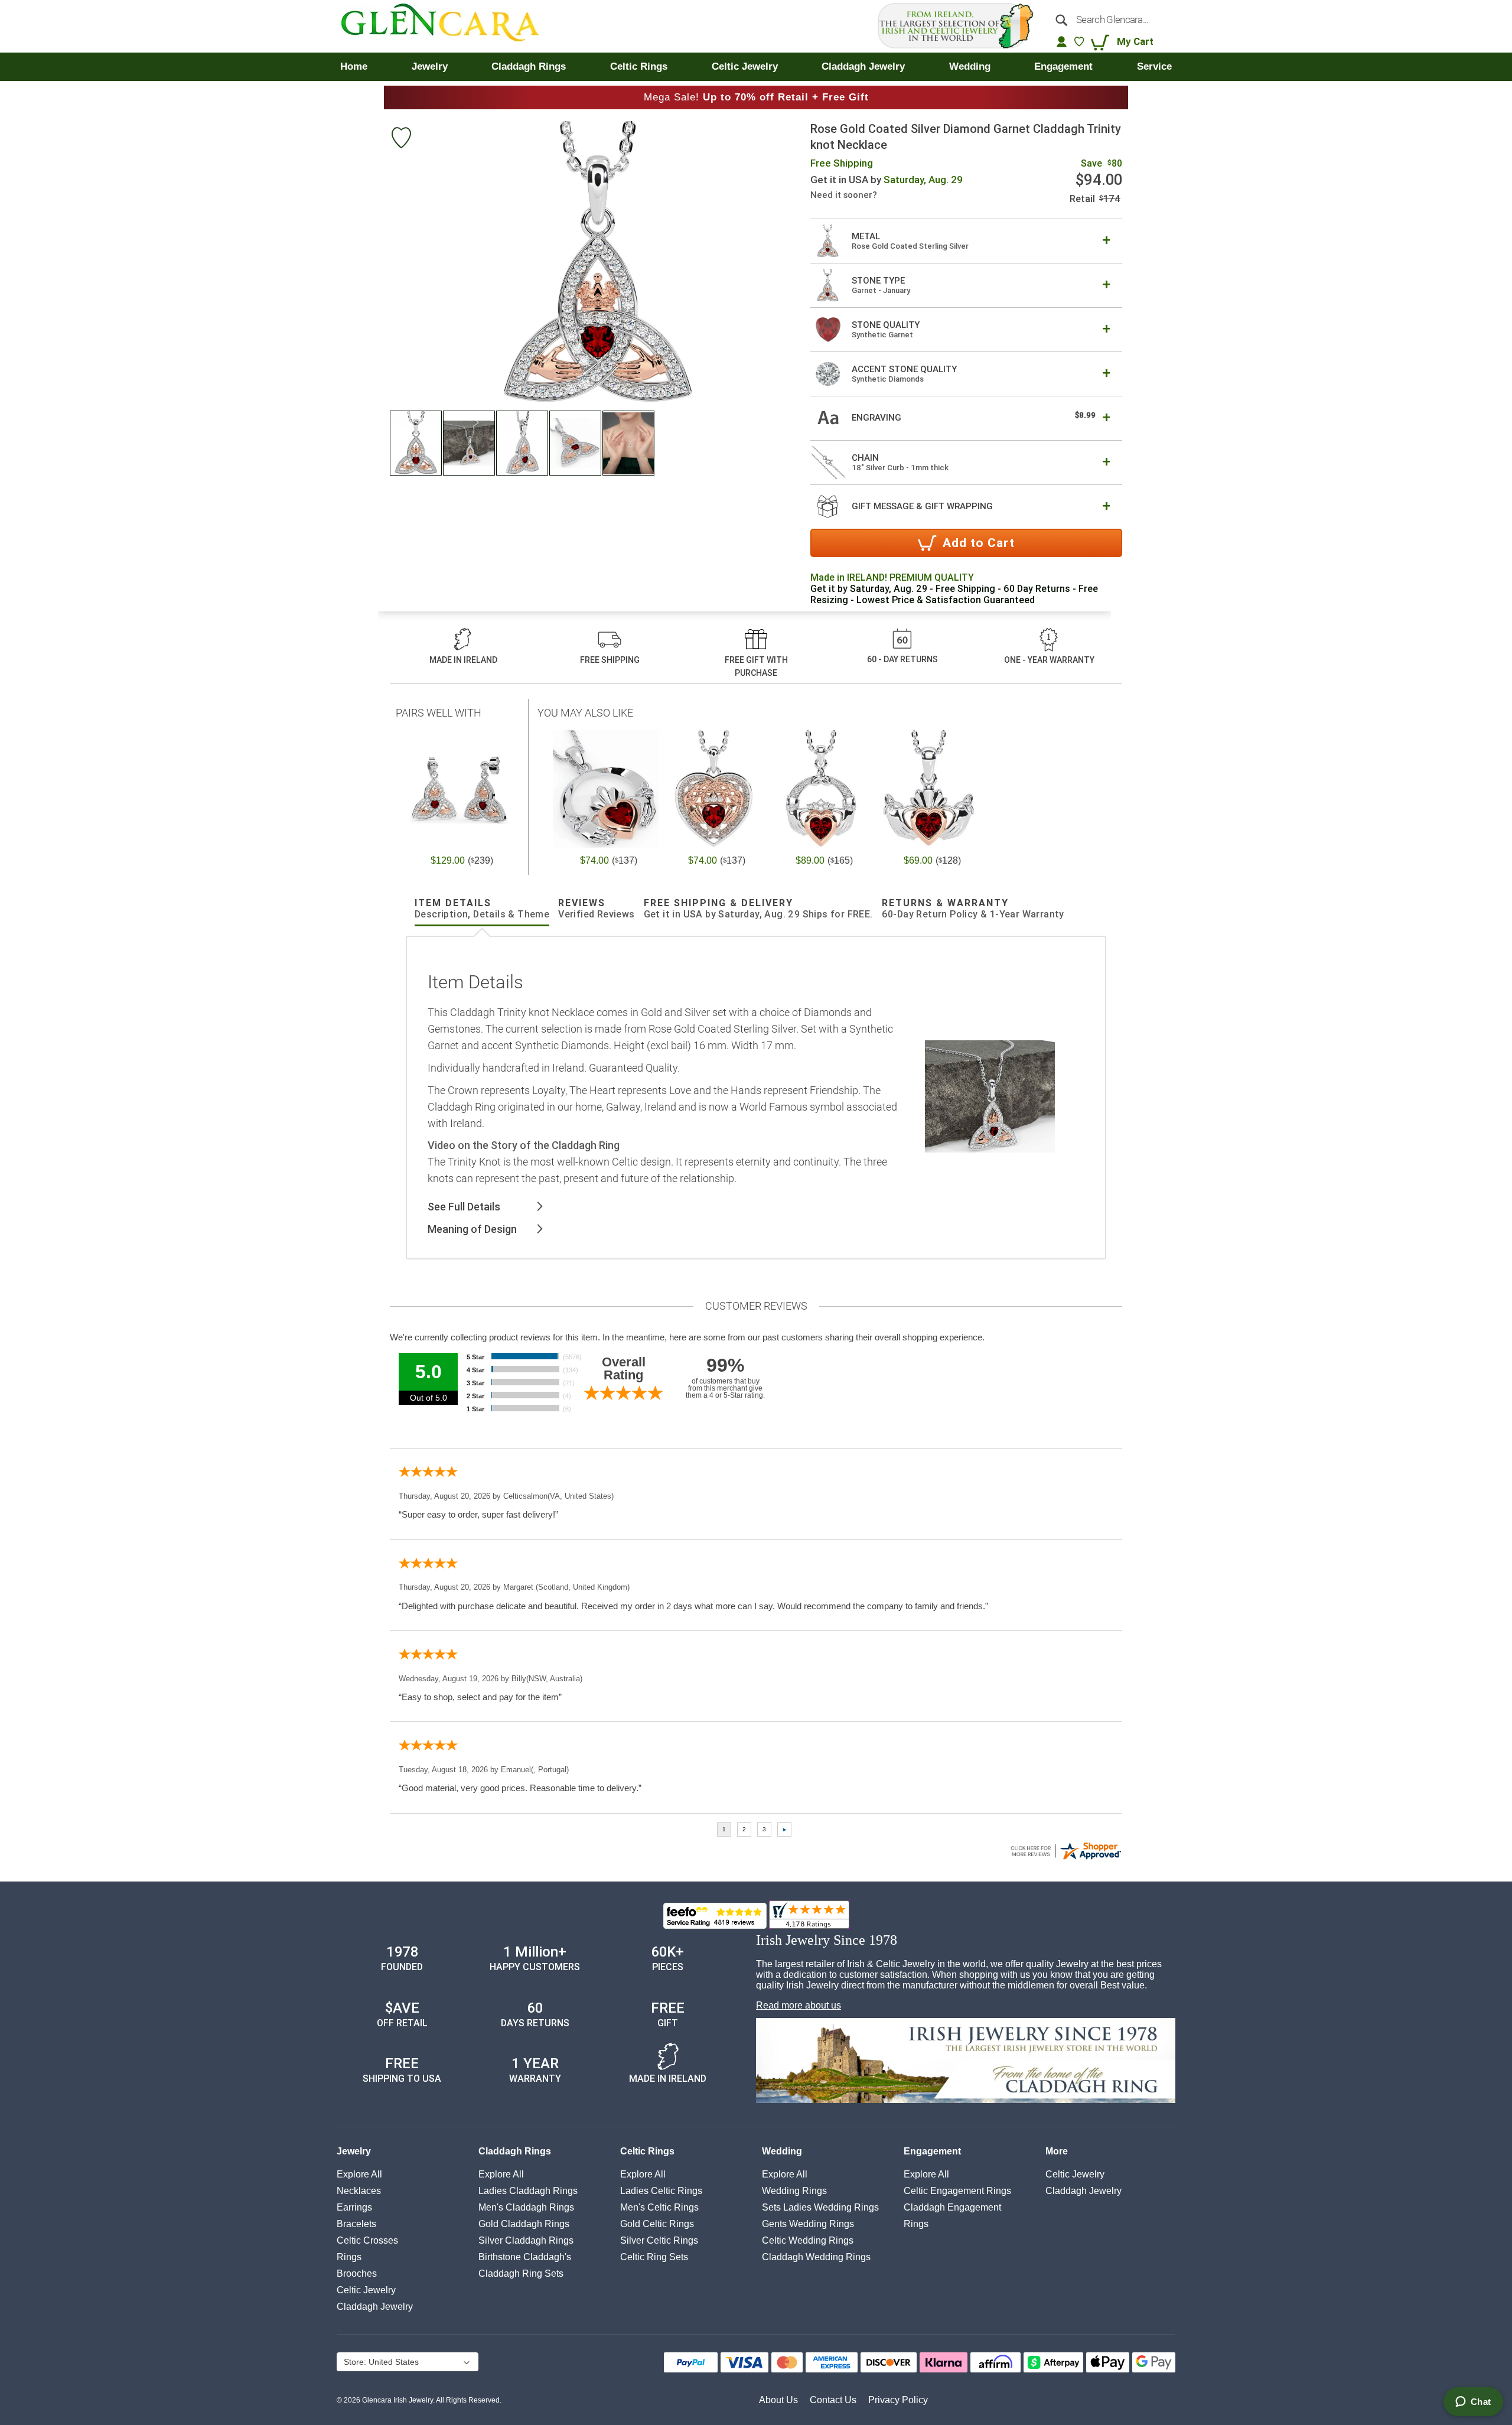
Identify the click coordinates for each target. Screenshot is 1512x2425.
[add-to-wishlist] (401, 139)
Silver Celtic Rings (659, 2240)
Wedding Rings (794, 2191)
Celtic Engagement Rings (957, 2191)
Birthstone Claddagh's (525, 2257)
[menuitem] (354, 67)
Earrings (354, 2207)
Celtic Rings (647, 2151)
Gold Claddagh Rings (524, 2224)
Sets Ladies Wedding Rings (820, 2207)
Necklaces (359, 2191)
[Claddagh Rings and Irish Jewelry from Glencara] (449, 26)
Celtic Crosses (367, 2240)
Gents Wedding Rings (808, 2224)
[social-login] (1062, 41)
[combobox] (1109, 19)
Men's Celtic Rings (659, 2207)
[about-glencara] (966, 2062)
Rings (349, 2257)
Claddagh (375, 2307)
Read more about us (799, 2005)
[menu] (756, 67)
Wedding (782, 2151)
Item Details (482, 909)
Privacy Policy (898, 2400)
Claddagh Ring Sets (521, 2273)
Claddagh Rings (515, 2151)
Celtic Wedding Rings (808, 2240)
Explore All (359, 2174)
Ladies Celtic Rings (661, 2191)
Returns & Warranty (973, 909)
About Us (778, 2400)
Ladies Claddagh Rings (528, 2191)
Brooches (357, 2273)
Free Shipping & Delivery (758, 909)
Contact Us (833, 2400)
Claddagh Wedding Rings (816, 2257)
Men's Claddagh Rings (526, 2207)
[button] (416, 443)
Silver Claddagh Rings (526, 2240)
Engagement (932, 2151)
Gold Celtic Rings (657, 2224)
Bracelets (356, 2224)
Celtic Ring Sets (654, 2257)
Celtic (366, 2290)
